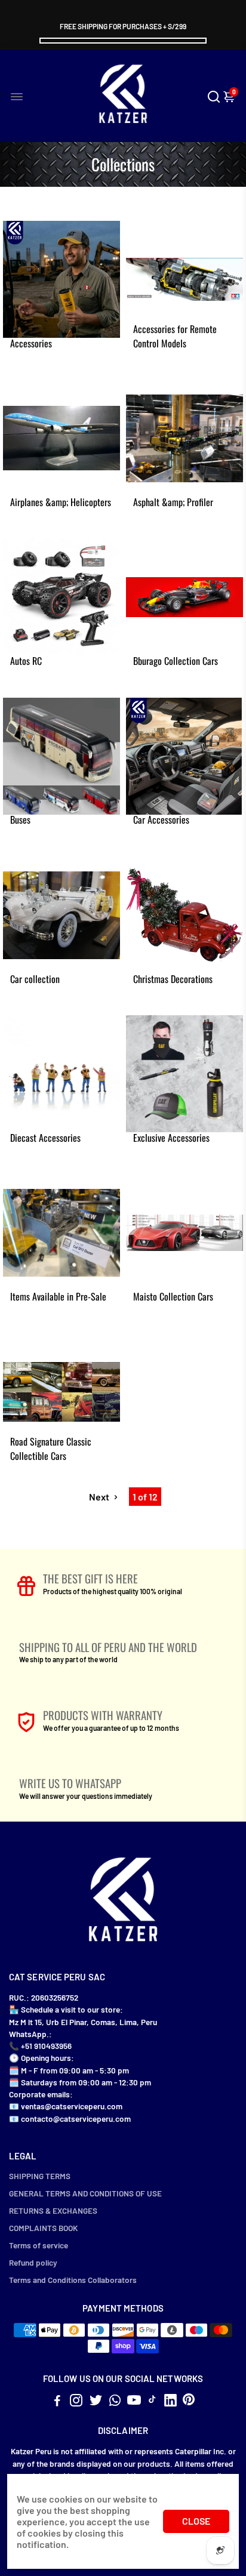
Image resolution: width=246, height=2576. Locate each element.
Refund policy (33, 2262)
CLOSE (196, 2521)
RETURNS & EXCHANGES (53, 2210)
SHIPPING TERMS (40, 2176)
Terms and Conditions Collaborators (73, 2280)
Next (100, 1497)
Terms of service (39, 2245)
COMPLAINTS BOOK (43, 2228)
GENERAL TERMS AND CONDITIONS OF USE (85, 2193)
